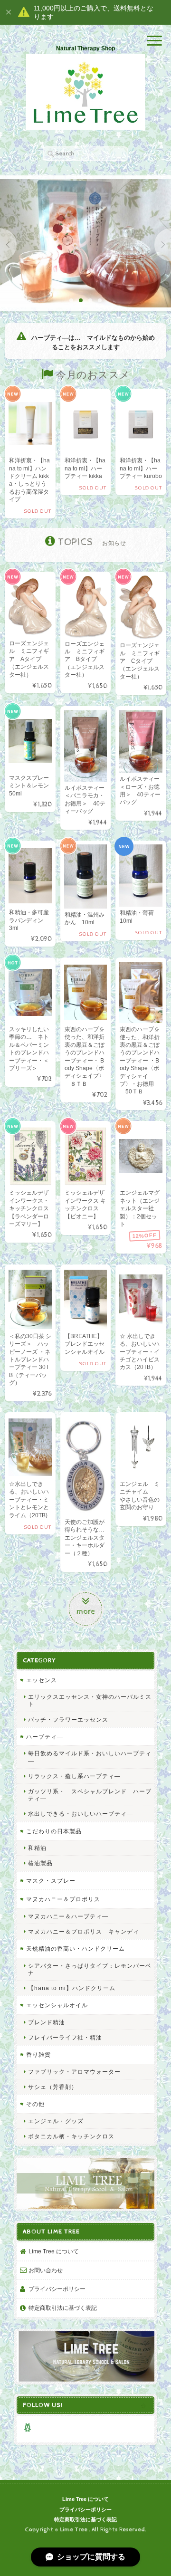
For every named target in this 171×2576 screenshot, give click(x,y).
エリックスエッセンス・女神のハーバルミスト (90, 1700)
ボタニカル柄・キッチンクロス (71, 2136)
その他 (35, 2104)
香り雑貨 (38, 2054)
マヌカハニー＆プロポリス (63, 1899)
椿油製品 (40, 1863)
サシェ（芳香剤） (53, 2087)
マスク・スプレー (51, 1881)
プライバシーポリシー (57, 2289)
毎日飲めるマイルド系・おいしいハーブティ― (90, 1757)
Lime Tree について (54, 2251)
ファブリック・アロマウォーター (74, 2072)
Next (163, 245)
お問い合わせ (46, 2270)
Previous (8, 245)
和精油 (37, 1848)
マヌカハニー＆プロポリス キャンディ (84, 1931)
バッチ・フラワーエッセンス (68, 1719)
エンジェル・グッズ (56, 2121)
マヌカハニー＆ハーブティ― (68, 1916)
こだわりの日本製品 (54, 1831)
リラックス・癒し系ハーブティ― (74, 1776)
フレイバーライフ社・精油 (65, 2037)
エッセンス (42, 1680)
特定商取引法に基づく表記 (63, 2308)
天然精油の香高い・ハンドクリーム (76, 1949)
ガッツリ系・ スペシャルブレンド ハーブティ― (90, 1795)
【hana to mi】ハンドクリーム (72, 1988)
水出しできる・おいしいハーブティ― (81, 1814)
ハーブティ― (45, 1737)
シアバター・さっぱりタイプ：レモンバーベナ (90, 1969)
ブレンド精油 (47, 2022)
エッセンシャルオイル (57, 2005)
